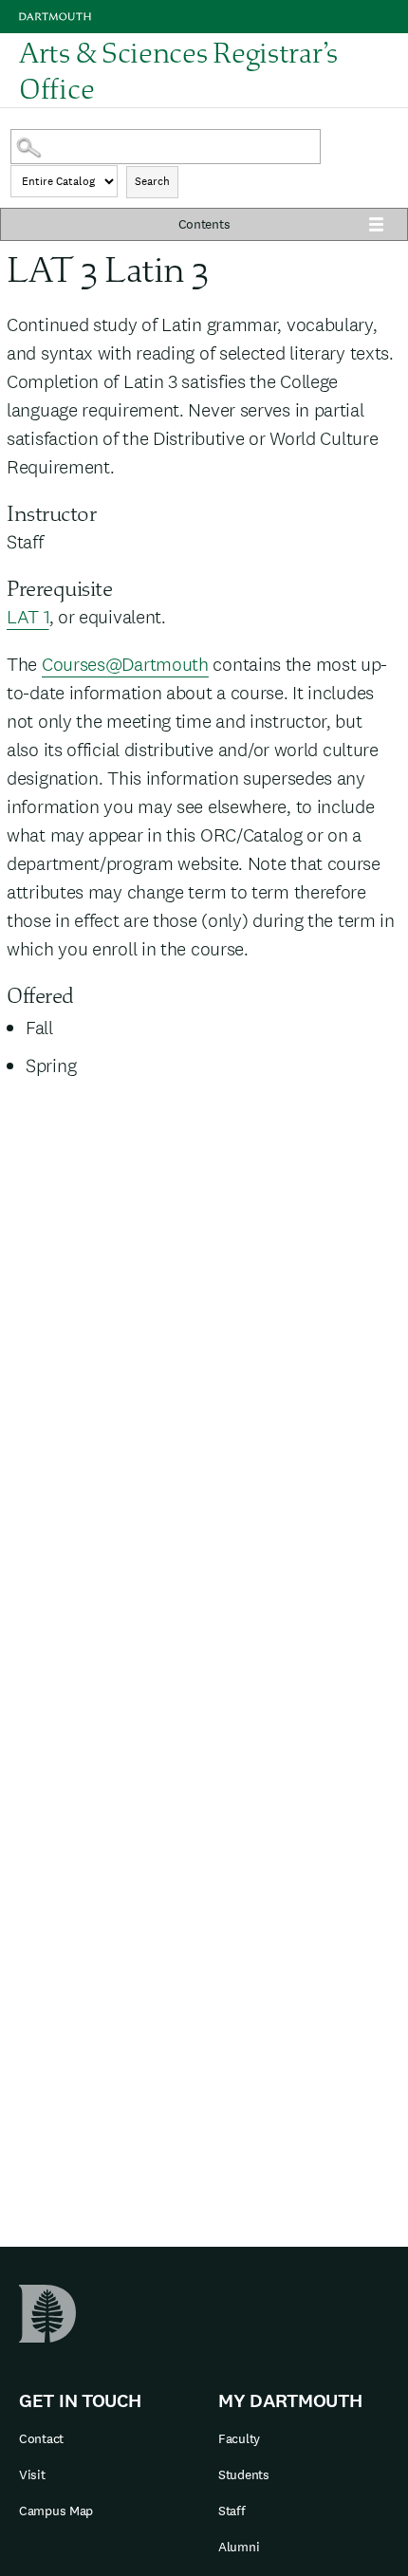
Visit (32, 2474)
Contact (41, 2438)
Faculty (239, 2438)
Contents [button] (204, 224)
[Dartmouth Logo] (55, 17)
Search (152, 181)
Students (244, 2474)
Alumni (239, 2547)
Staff (232, 2511)
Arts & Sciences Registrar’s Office (178, 71)
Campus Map (56, 2511)
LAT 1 (28, 617)
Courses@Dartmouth (125, 664)
